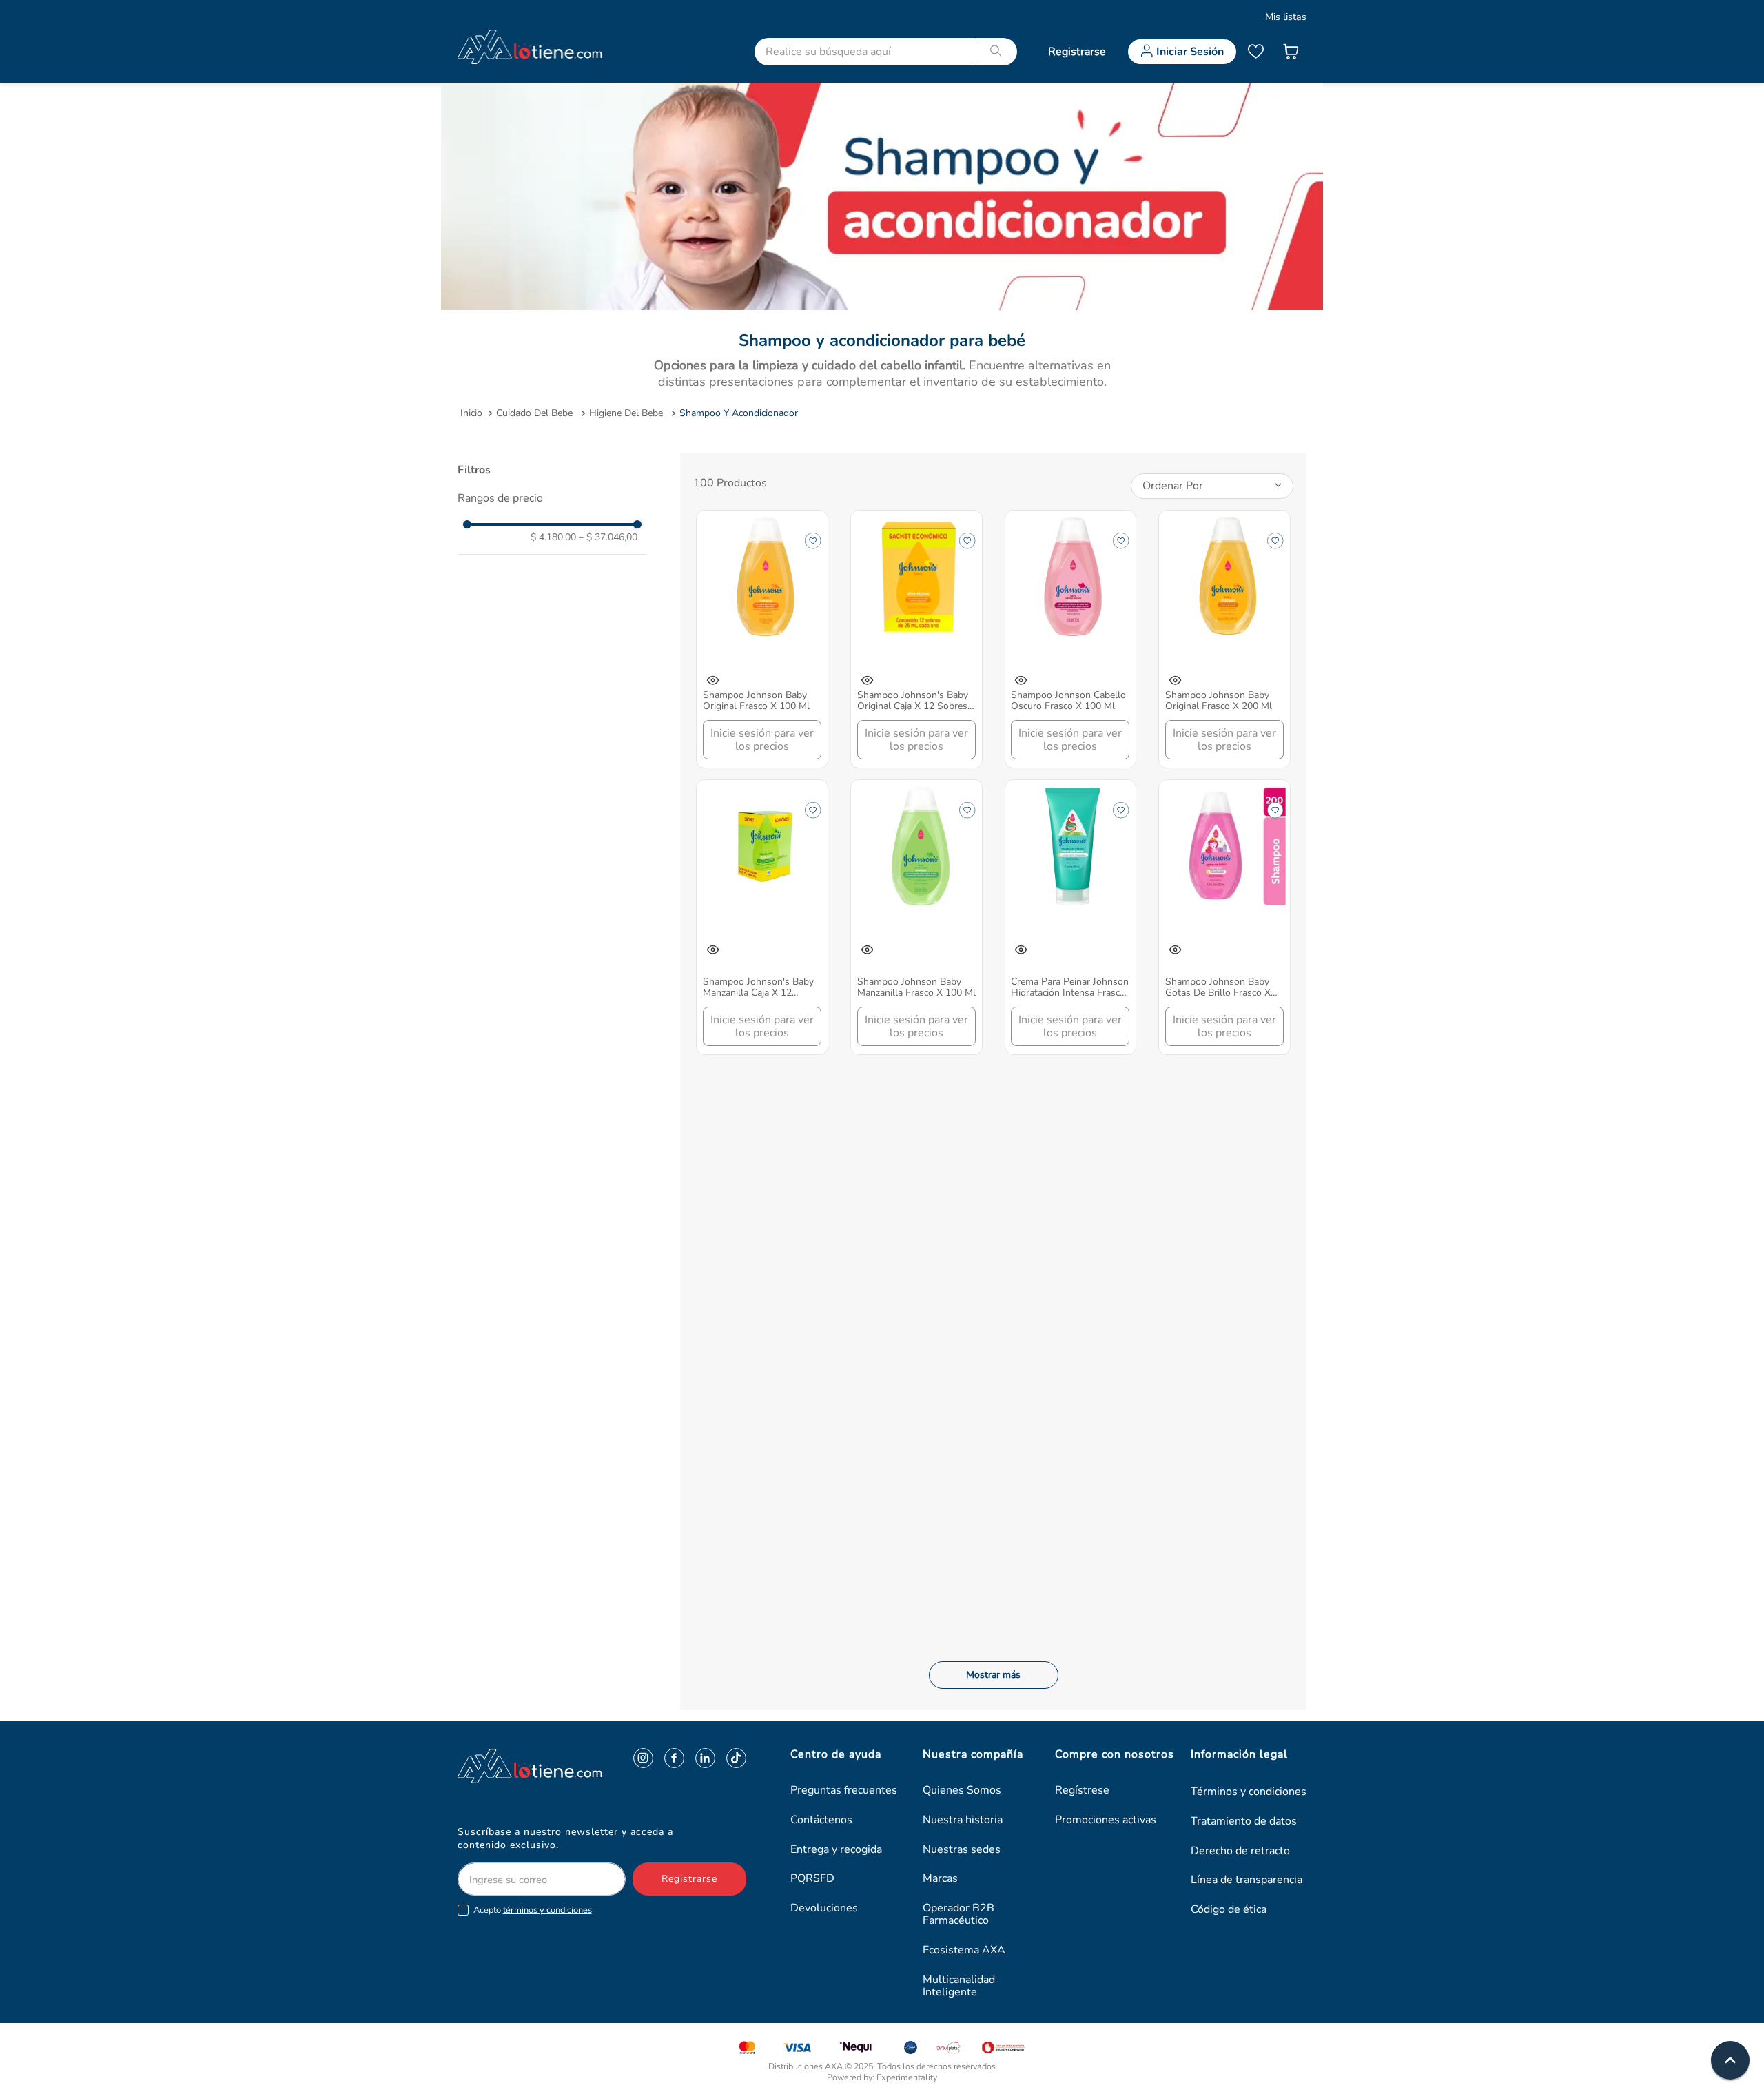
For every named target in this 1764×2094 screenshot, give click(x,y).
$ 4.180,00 (553, 537)
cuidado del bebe (534, 413)
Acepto (533, 1910)
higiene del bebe (626, 413)
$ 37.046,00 (608, 537)
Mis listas (1286, 17)
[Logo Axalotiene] (502, 1766)
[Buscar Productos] (996, 52)
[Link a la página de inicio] (471, 413)
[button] (552, 498)
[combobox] (888, 52)
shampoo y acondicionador (739, 413)
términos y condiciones (547, 1910)
